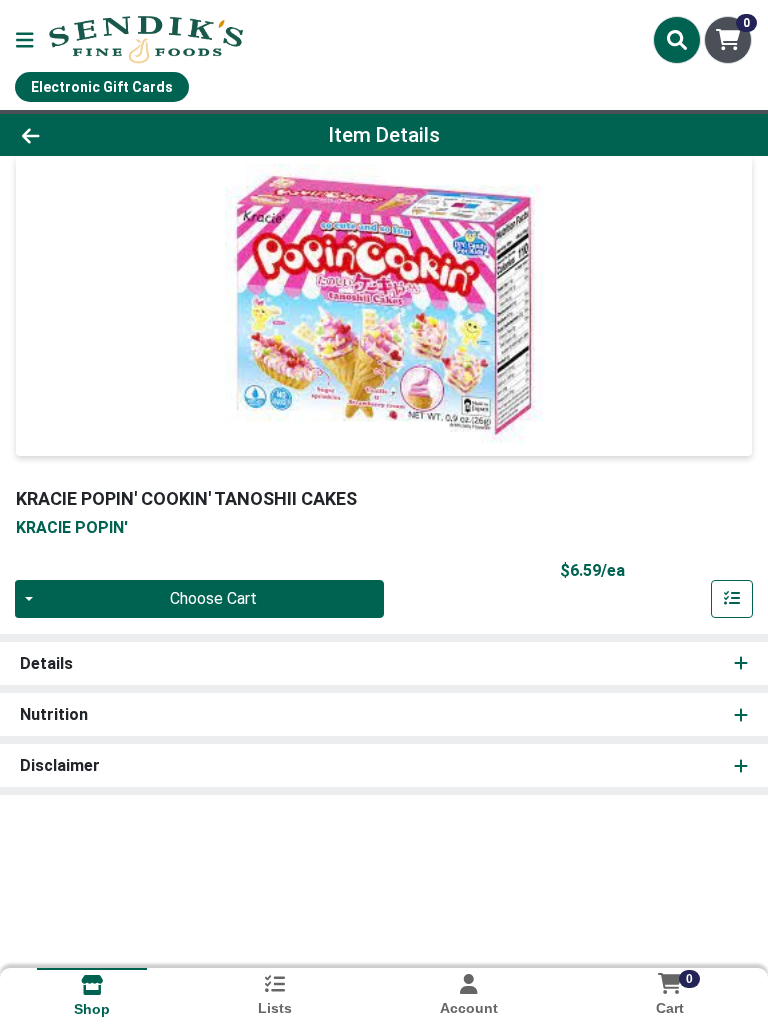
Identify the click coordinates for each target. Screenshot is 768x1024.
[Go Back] (108, 135)
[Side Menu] (25, 40)
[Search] (677, 40)
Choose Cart (213, 598)
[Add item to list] (732, 599)
